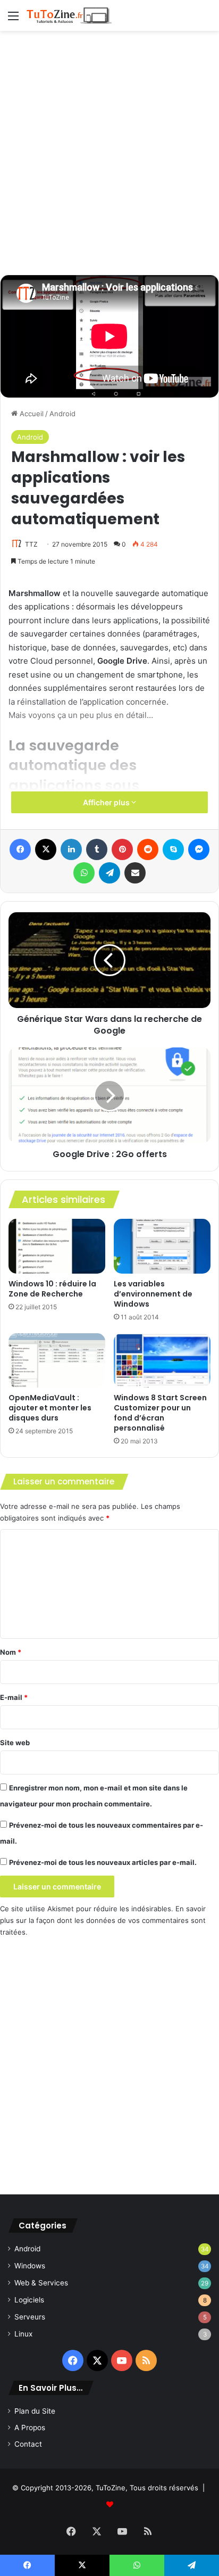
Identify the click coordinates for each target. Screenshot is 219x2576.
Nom (11, 1652)
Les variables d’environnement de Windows (153, 1294)
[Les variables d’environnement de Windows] (162, 1246)
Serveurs (30, 2317)
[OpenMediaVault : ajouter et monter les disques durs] (57, 1361)
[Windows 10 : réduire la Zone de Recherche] (57, 1246)
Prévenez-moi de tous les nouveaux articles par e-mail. (103, 1862)
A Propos (30, 2428)
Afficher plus (107, 802)
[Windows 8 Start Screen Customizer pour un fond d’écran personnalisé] (162, 1361)
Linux (23, 2334)
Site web (15, 1743)
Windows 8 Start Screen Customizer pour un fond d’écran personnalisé (160, 1413)
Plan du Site (35, 2411)
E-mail (14, 1697)
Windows (30, 2266)
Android (62, 414)
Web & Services (41, 2283)
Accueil (31, 414)
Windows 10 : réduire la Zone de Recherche (52, 1289)
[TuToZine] (69, 15)
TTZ (31, 544)
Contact (28, 2444)
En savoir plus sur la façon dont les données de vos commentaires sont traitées (103, 1920)
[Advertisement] (109, 151)
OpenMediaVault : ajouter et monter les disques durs (50, 1408)
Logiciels (29, 2300)
